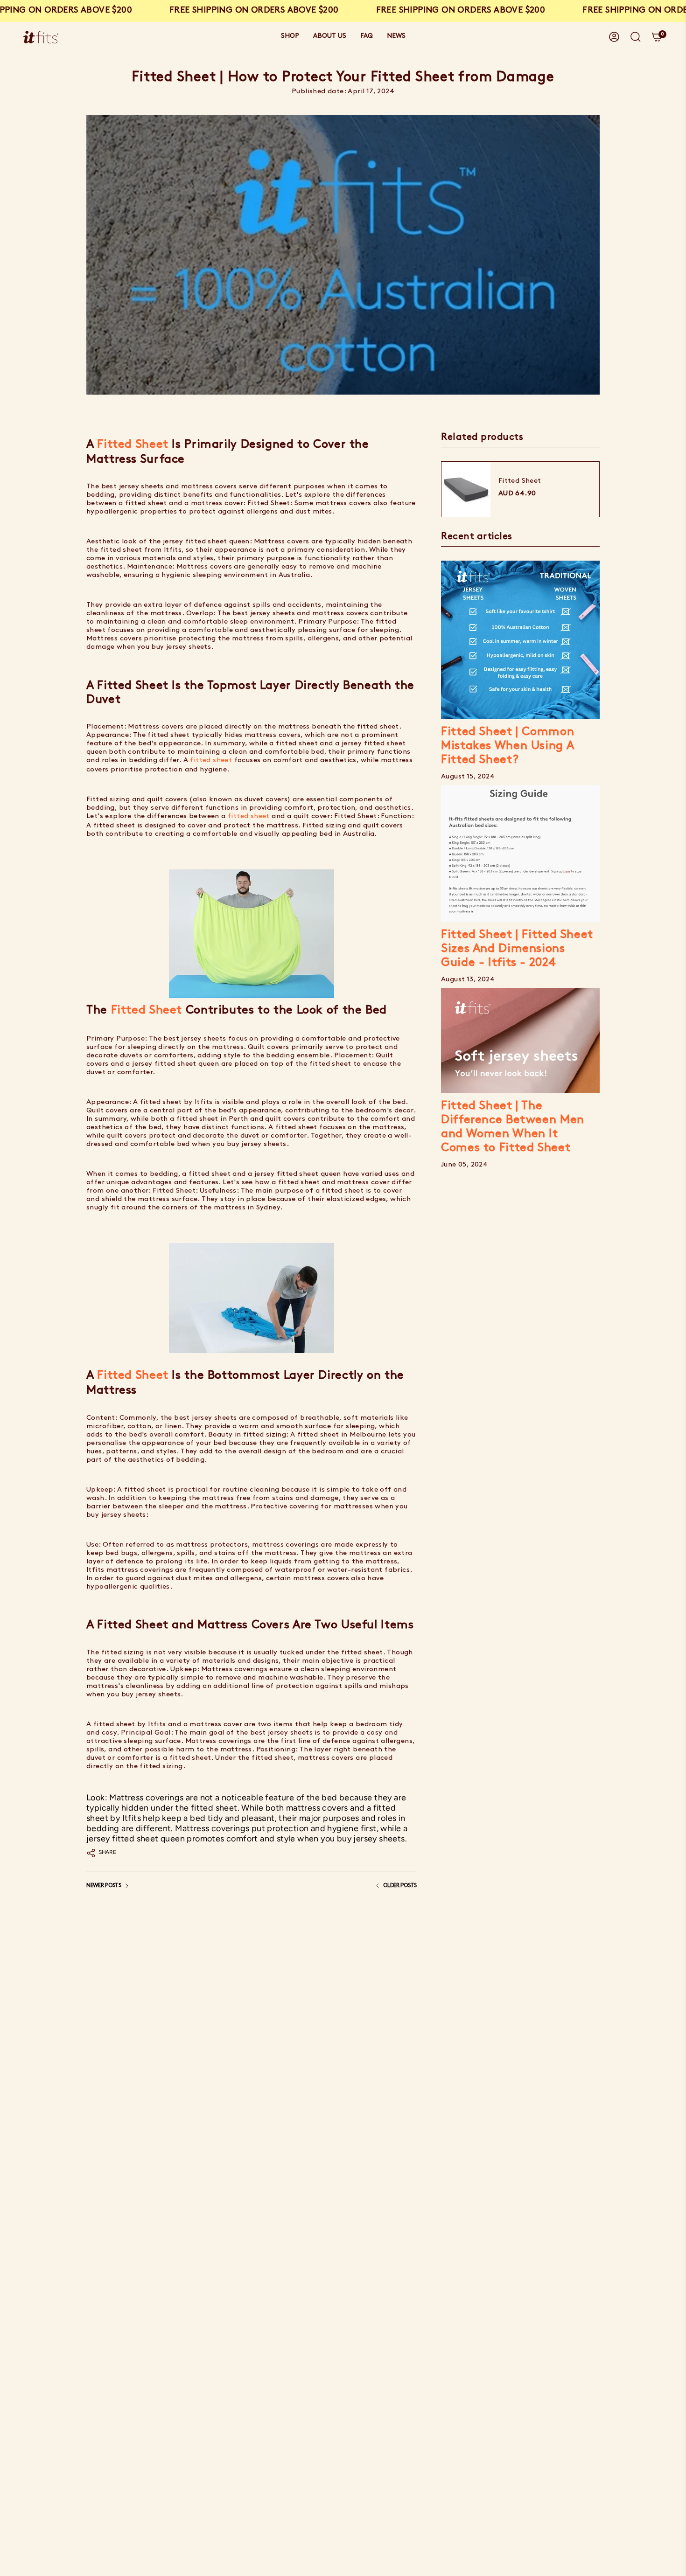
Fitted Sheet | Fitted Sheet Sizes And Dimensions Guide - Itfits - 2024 (517, 949)
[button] (290, 37)
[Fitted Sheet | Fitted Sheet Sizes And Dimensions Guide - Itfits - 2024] (520, 854)
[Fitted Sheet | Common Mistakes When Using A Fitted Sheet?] (520, 640)
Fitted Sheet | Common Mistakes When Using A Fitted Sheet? (507, 746)
